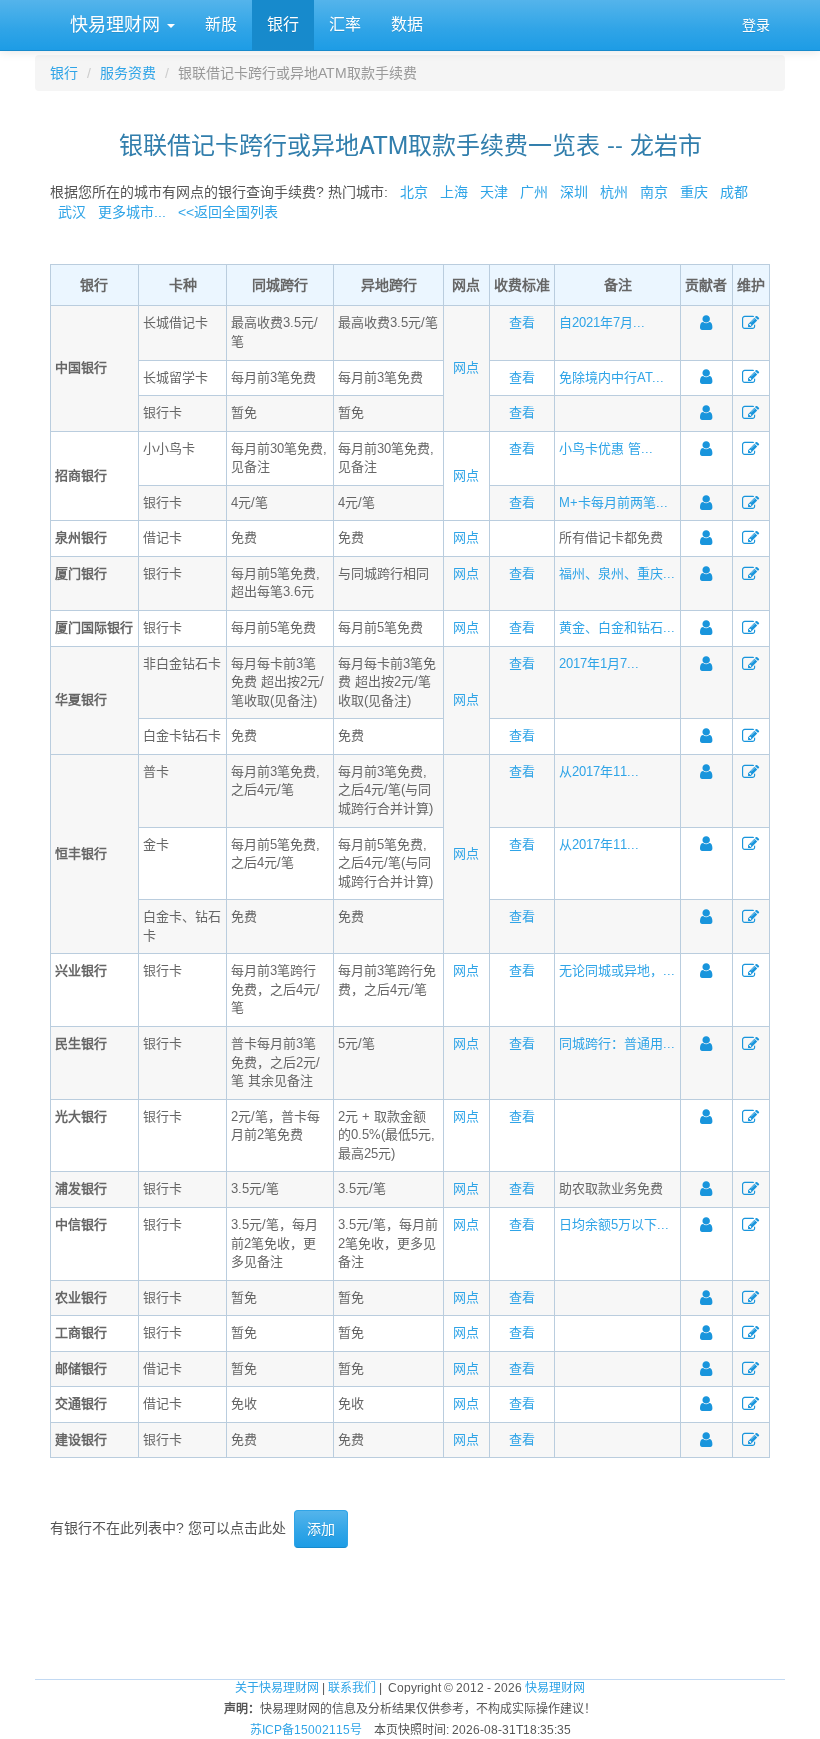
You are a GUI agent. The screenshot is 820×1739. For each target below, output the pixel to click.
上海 (454, 192)
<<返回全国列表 (228, 212)
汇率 (345, 24)
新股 (221, 24)
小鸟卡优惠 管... (606, 448)
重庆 (694, 192)
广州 (534, 192)
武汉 (72, 212)
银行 (283, 24)
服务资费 (128, 73)
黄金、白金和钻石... (617, 627)
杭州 (614, 192)
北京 (414, 192)
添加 (321, 1529)
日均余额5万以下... (614, 1224)
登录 (756, 25)
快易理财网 (115, 25)
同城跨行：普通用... (617, 1043)
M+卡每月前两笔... (613, 502)
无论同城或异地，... (617, 970)
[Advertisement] (410, 1613)
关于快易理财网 (277, 1688)
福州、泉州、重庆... (617, 573)
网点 (466, 367)
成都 (734, 192)
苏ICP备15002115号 (306, 1730)
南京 (654, 192)
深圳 (574, 192)
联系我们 (352, 1688)
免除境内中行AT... (611, 377)
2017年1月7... (599, 663)
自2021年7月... (602, 322)
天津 (494, 192)
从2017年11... (599, 771)
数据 (407, 24)
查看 (522, 322)
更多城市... (128, 212)
